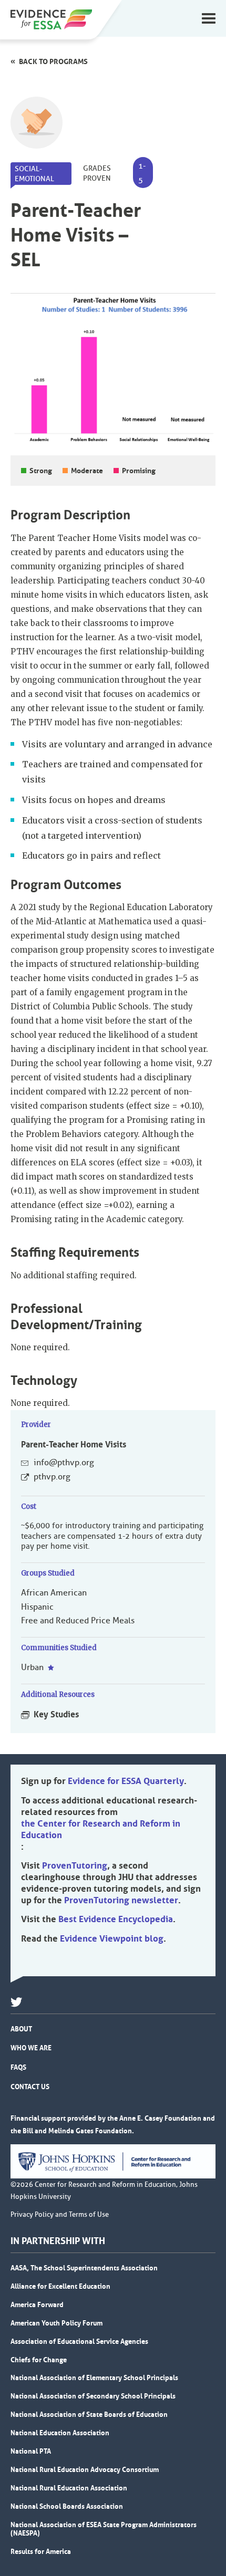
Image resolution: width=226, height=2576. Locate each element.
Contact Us (30, 2087)
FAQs (18, 2067)
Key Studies (56, 1714)
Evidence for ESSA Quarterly (126, 1781)
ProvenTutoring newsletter (121, 1900)
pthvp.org (52, 1477)
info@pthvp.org (64, 1463)
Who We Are (31, 2048)
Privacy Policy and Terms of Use (60, 2215)
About (21, 2029)
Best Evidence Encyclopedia (116, 1919)
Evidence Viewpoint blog (112, 1938)
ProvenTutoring (75, 1865)
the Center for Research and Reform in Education (101, 1829)
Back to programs (53, 61)
